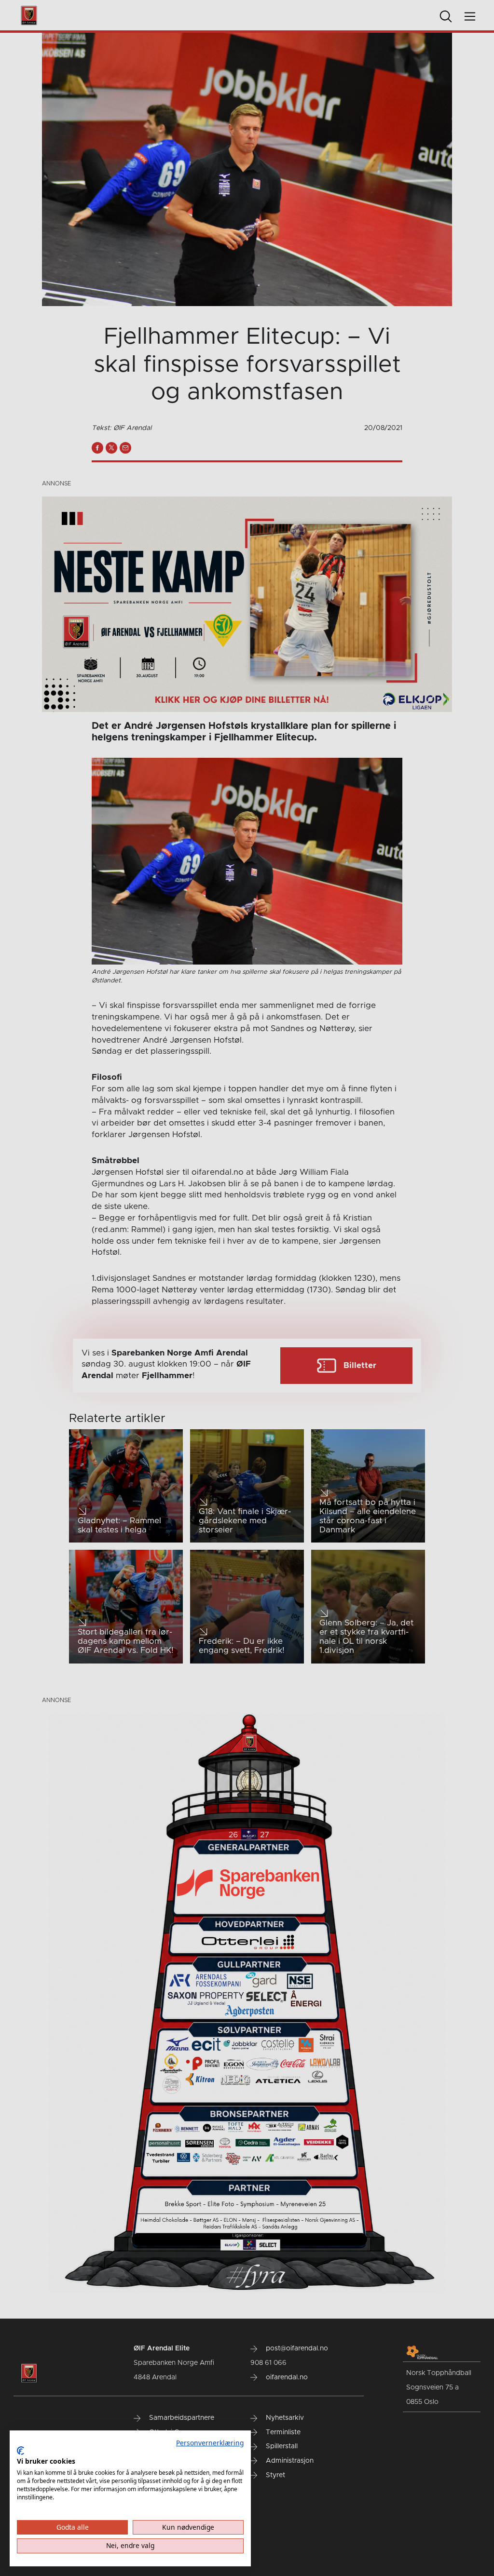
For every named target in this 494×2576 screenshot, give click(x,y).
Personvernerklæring (210, 2443)
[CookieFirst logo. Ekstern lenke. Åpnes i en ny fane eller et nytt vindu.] (21, 2451)
